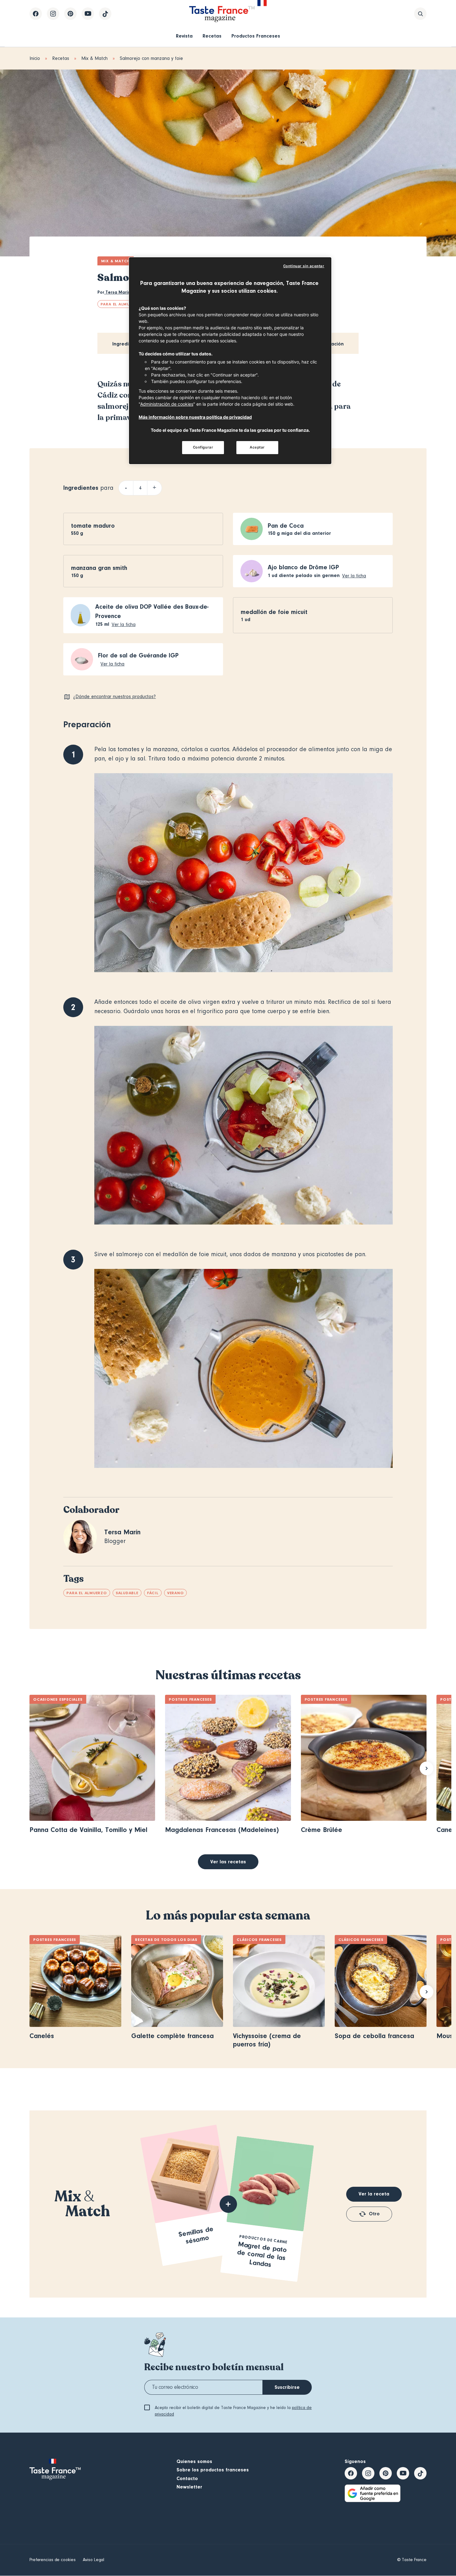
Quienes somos (194, 2461)
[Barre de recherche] (420, 14)
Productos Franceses (256, 36)
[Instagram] (53, 14)
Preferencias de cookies (52, 2560)
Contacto (187, 2479)
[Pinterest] (70, 14)
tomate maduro (93, 526)
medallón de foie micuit (274, 612)
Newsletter (189, 2487)
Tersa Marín (117, 292)
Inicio (35, 58)
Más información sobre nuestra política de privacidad (195, 417)
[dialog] (230, 361)
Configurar (203, 447)
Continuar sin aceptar (304, 266)
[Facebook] (36, 14)
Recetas (212, 36)
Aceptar (257, 447)
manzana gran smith (99, 568)
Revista (184, 36)
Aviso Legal (94, 2560)
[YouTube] (88, 14)
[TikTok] (105, 14)
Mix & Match (94, 58)
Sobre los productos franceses (213, 2470)
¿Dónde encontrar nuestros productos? (114, 697)
